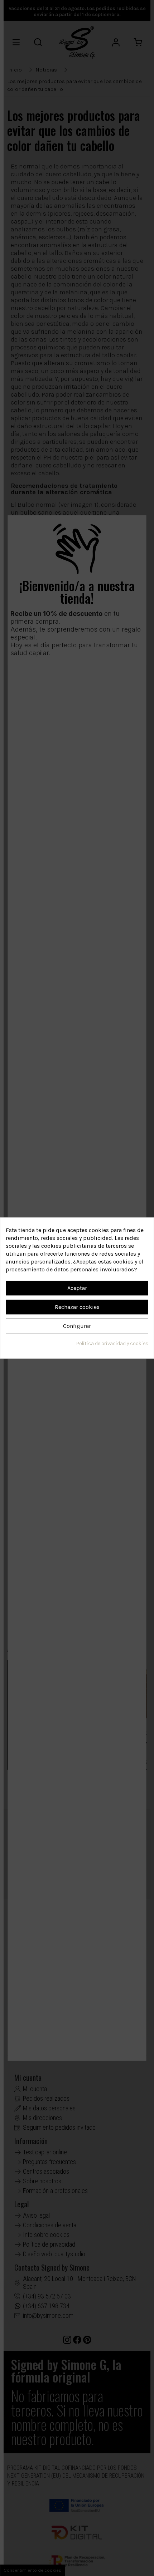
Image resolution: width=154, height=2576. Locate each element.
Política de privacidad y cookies (112, 1343)
